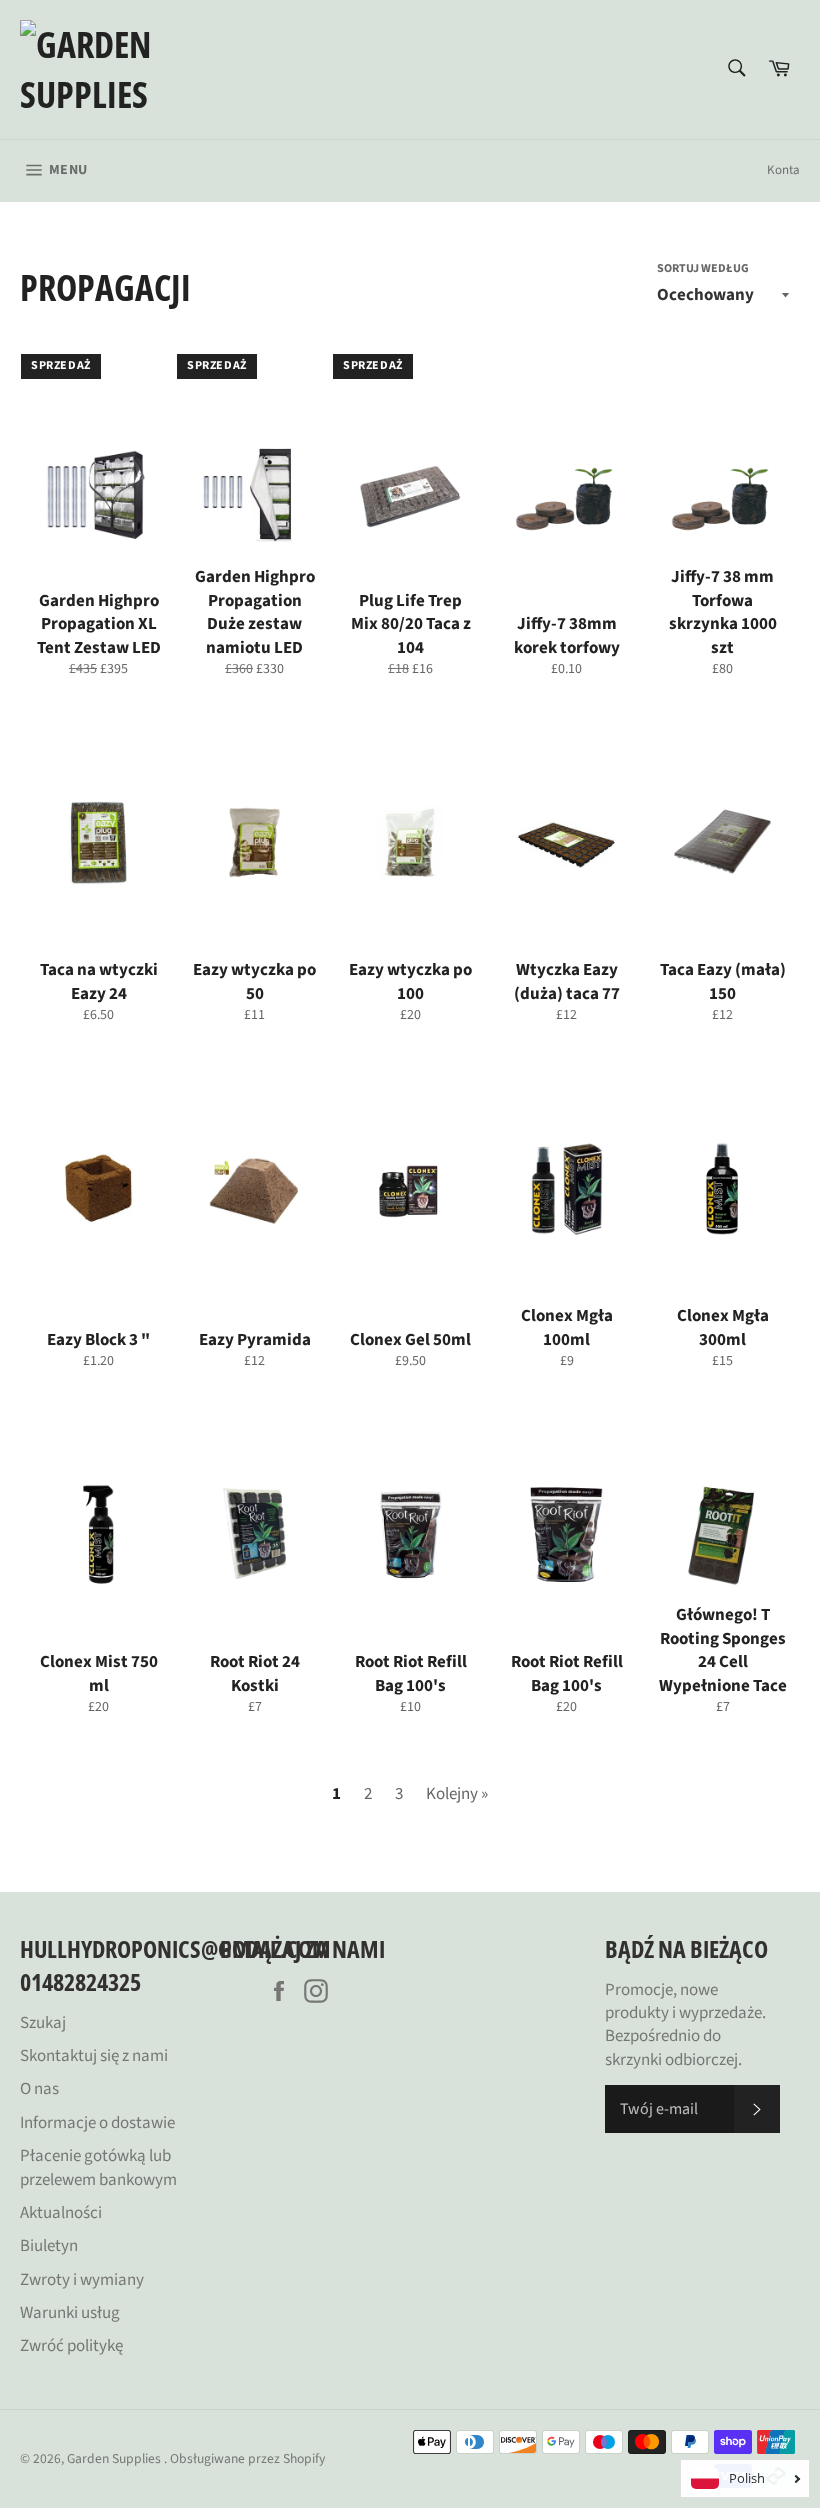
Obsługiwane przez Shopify (247, 2458)
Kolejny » (457, 1794)
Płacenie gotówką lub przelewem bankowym (98, 2167)
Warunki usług (70, 2313)
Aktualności (61, 2213)
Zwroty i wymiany (82, 2280)
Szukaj (43, 2023)
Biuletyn (49, 2246)
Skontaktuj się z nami (94, 2056)
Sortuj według (703, 269)
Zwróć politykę (71, 2346)
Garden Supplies (115, 2458)
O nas (39, 2089)
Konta (783, 170)
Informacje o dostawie (97, 2123)
